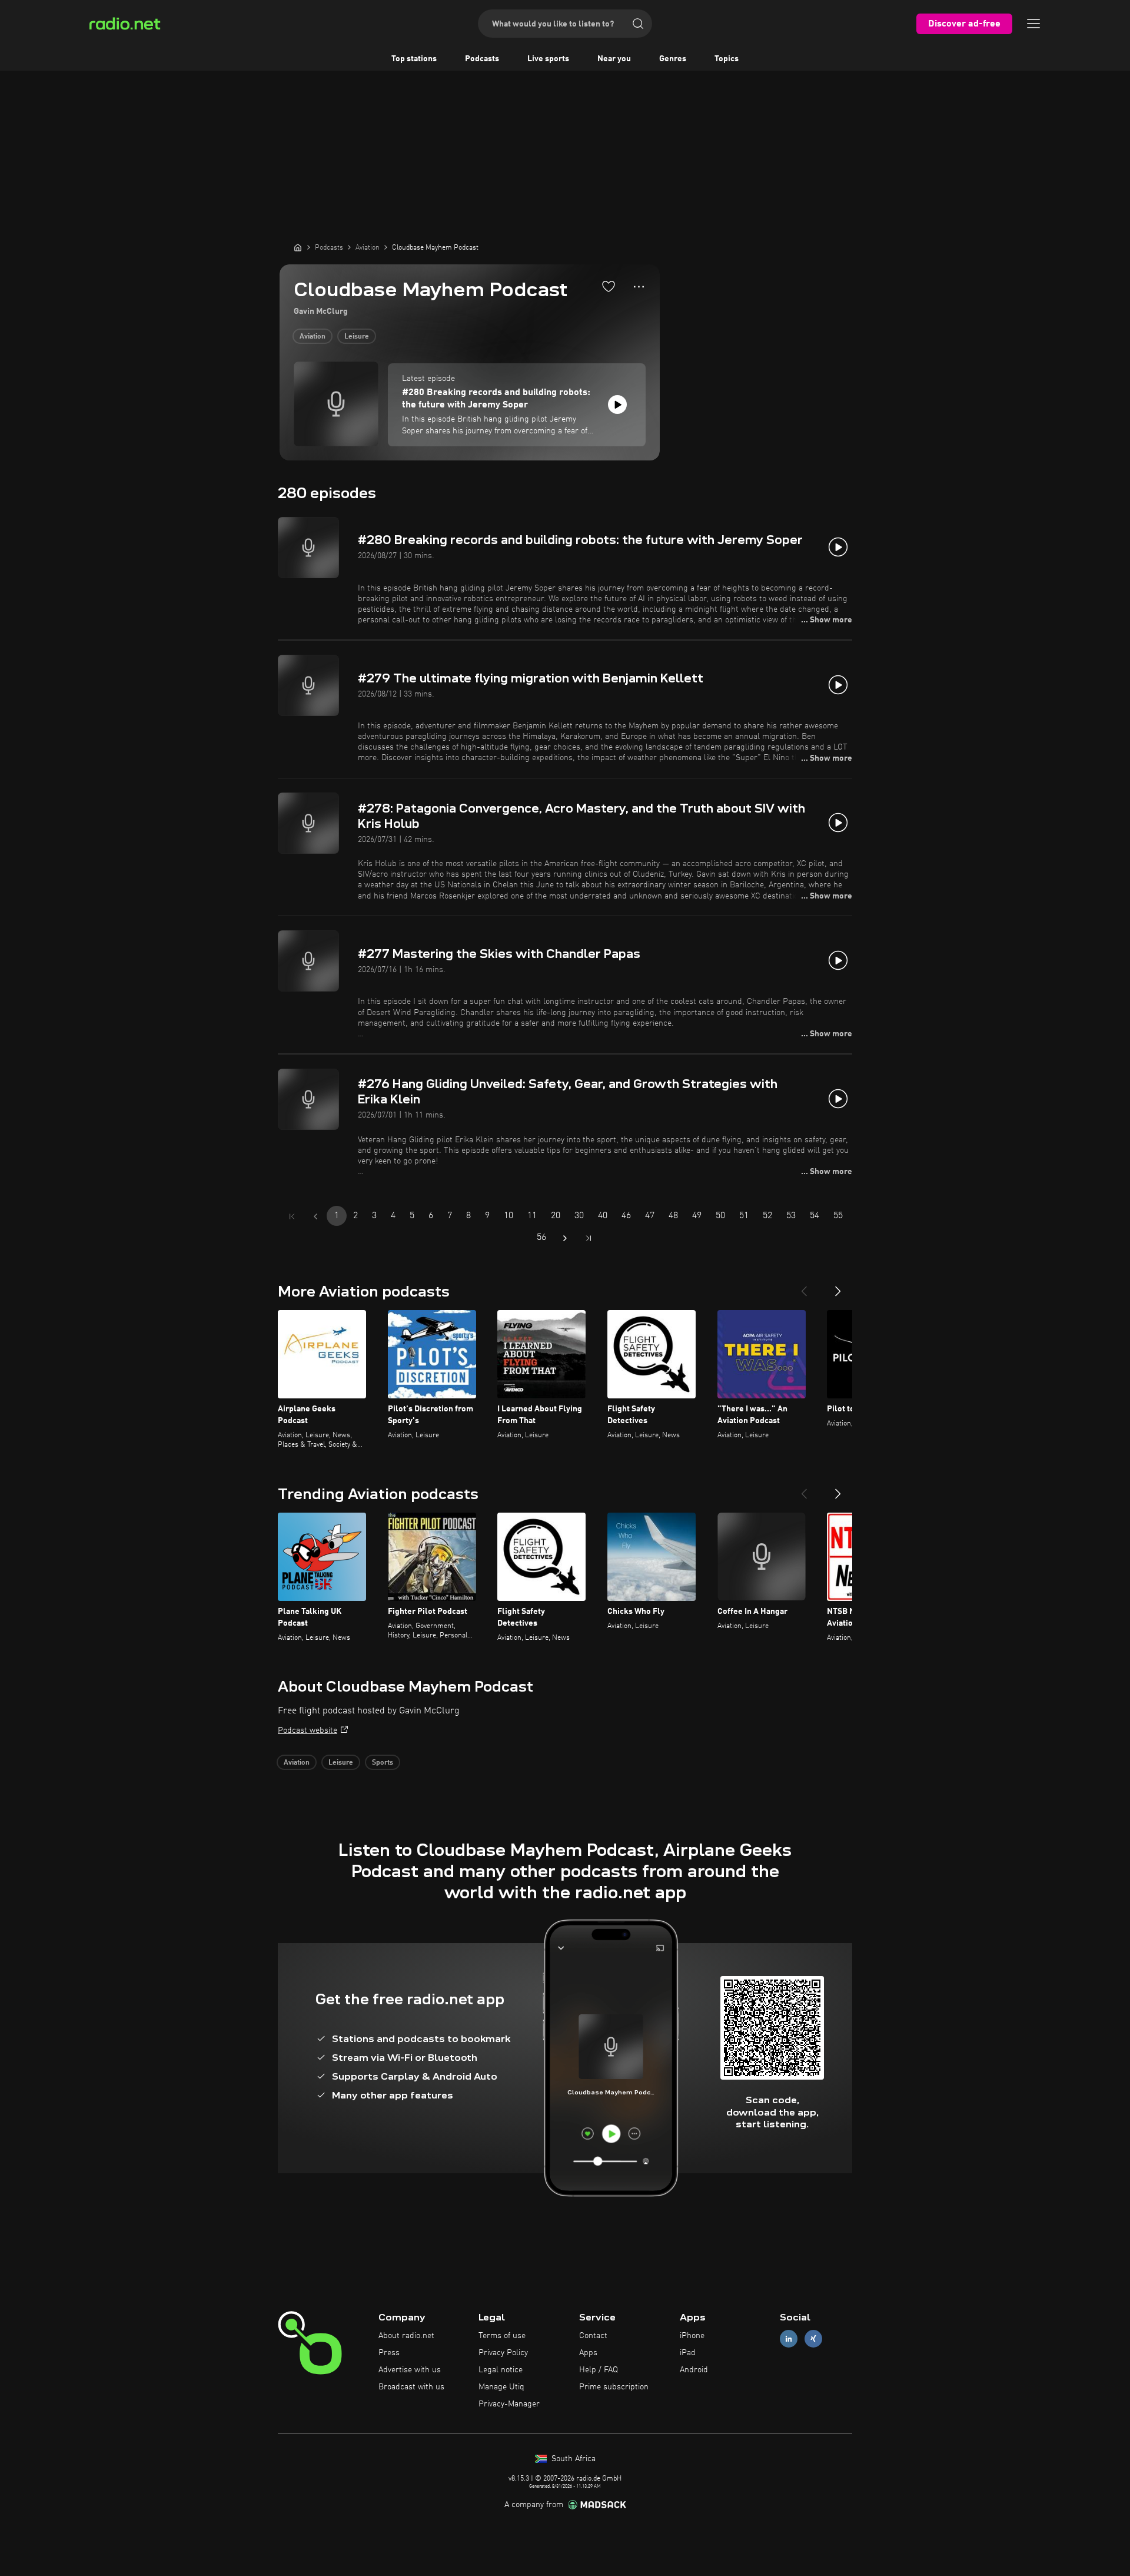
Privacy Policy (503, 2353)
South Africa (572, 2459)
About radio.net (406, 2336)
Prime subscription (614, 2387)
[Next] (838, 1287)
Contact (593, 2336)
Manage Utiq (501, 2387)
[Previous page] (315, 1216)
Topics (727, 59)
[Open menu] (1033, 24)
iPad (688, 2353)
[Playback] (617, 405)
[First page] (292, 1216)
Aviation (313, 337)
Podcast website (308, 1730)
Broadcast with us (411, 2387)
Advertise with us (410, 2370)
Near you (614, 59)
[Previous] (804, 1287)
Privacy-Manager (509, 2404)
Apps (588, 2353)
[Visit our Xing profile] (813, 2339)
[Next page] (565, 1238)
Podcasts (482, 59)
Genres (673, 59)
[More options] (639, 287)
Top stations (414, 59)
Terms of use (502, 2336)
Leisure (357, 337)
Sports (383, 1763)
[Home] (298, 247)
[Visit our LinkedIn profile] (789, 2339)
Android (694, 2370)
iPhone (692, 2336)
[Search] (638, 24)
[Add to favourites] (609, 286)
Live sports (548, 59)
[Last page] (589, 1238)
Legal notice (501, 2370)
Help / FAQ (599, 2370)
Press (389, 2353)
